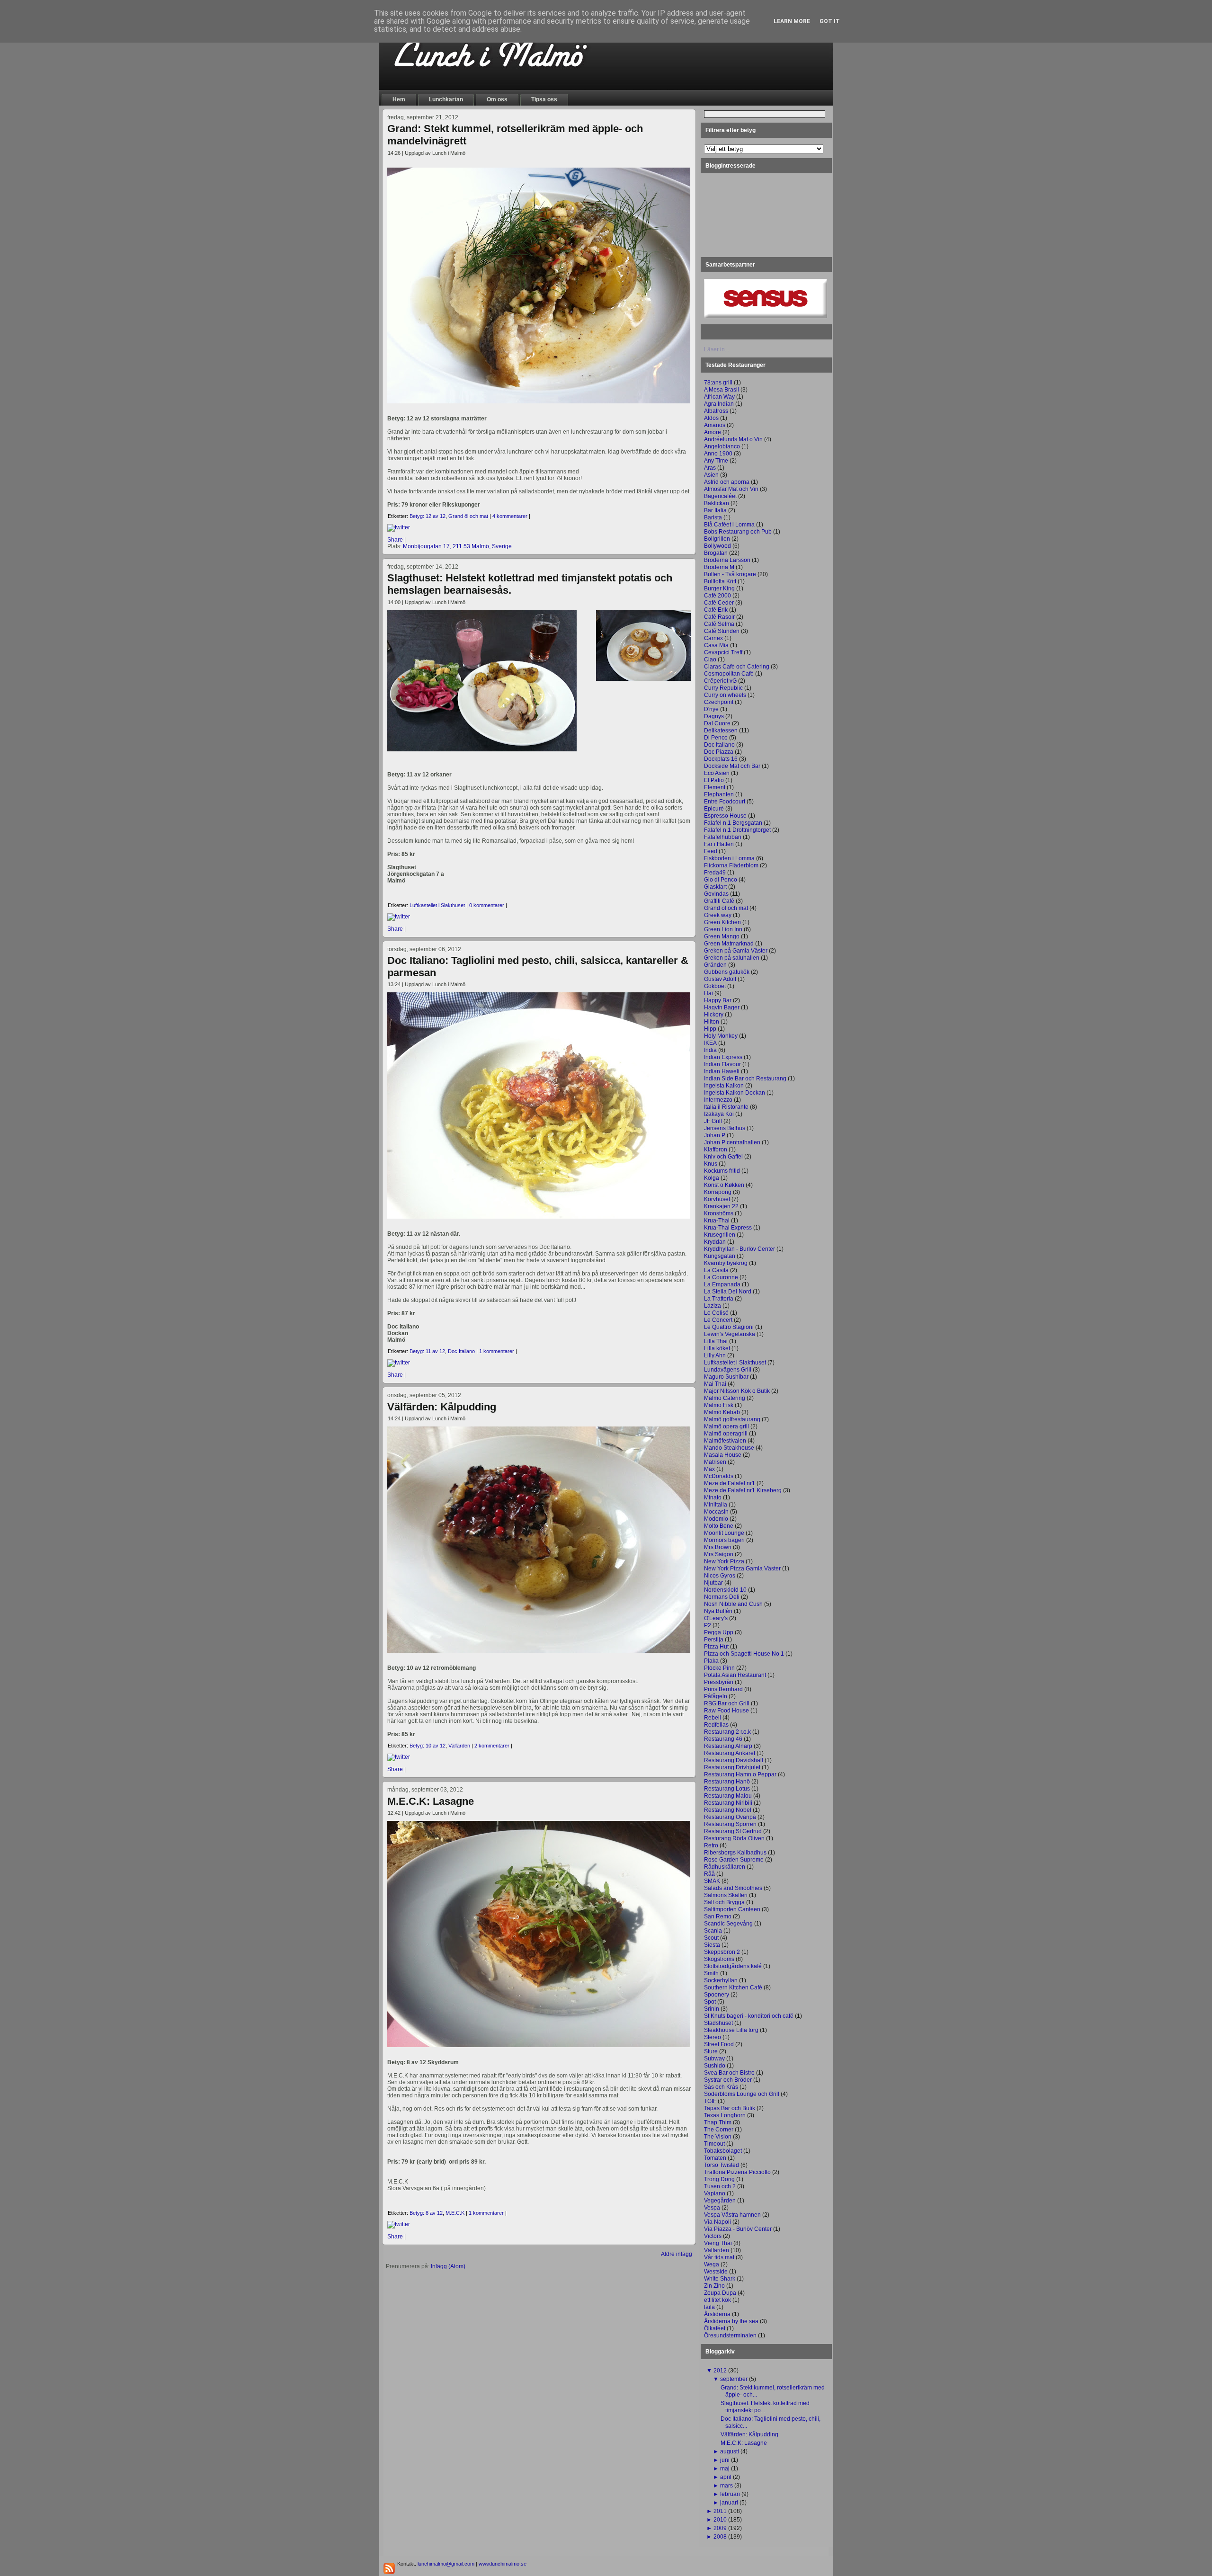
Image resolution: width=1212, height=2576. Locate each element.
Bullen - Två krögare (730, 574)
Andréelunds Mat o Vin (733, 439)
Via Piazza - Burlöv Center (738, 2229)
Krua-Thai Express (728, 1228)
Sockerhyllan (721, 1980)
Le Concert (718, 1320)
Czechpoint (719, 702)
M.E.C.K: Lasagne (431, 1801)
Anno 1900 (718, 454)
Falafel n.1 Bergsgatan (733, 823)
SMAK (712, 1881)
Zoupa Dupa (720, 2293)
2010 (720, 2520)
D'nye (711, 709)
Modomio (716, 1519)
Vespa (712, 2208)
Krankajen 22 (721, 1206)
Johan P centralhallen (732, 1142)
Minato (713, 1497)
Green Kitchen (722, 922)
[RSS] (389, 2568)
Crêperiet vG (720, 681)
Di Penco (716, 738)
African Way (719, 397)
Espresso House (725, 816)
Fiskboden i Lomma (729, 858)
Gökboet (715, 986)
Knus (711, 1164)
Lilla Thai (716, 1341)
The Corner (719, 2130)
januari (729, 2503)
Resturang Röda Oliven (734, 1838)
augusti (730, 2451)
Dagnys (714, 716)
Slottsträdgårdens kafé (733, 1966)
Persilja (714, 1640)
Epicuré (714, 809)
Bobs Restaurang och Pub (738, 532)
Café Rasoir (719, 617)
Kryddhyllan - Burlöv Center (740, 1249)
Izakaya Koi (719, 1114)
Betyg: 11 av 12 (427, 1351)
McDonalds (719, 1476)
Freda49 (715, 873)
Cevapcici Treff (723, 652)
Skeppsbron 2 (722, 1952)
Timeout (714, 2144)
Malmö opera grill (726, 1426)
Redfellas (716, 1725)
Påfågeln (716, 1696)
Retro (711, 1845)
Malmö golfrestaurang (732, 1419)
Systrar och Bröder (728, 2080)
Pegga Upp (719, 1632)
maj (725, 2469)
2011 (720, 2511)
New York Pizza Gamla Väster (742, 1569)
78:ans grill (718, 383)
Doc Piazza (719, 752)
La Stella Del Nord (728, 1292)
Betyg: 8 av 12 (426, 2213)
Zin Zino (714, 2286)
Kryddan (715, 1242)
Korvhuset (717, 1199)
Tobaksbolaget (723, 2151)
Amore (713, 432)
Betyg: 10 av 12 (428, 1746)
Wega (712, 2264)
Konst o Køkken (724, 1185)
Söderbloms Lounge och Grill (742, 2094)
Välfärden (459, 1746)
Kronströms (719, 1213)
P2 (708, 1625)
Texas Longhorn (725, 2115)
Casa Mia (716, 645)
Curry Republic (723, 688)
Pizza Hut (716, 1647)
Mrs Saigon (719, 1554)
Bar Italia (715, 510)
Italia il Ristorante (726, 1107)
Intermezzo (718, 1100)
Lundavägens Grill (728, 1370)
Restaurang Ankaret (730, 1753)
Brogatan (716, 553)
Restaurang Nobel (728, 1810)
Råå (709, 1874)
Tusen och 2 (720, 2186)
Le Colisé (716, 1313)
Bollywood (717, 546)
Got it (830, 21)
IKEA (710, 1043)
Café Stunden (722, 631)
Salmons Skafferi (726, 1895)
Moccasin (716, 1512)
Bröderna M (719, 567)
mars (726, 2486)
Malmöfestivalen (725, 1441)
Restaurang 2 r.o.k (727, 1732)
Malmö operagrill (726, 1434)
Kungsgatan (720, 1256)
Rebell (713, 1718)
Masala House (723, 1455)
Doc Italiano (461, 1351)
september (734, 2379)
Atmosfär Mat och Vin (731, 489)
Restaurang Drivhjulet (732, 1767)
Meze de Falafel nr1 (730, 1483)
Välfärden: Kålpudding (442, 1407)
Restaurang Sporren (730, 1824)
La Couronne (721, 1277)
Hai (708, 993)
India (710, 1050)
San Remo (718, 1916)
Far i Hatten (719, 844)
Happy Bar (718, 1000)
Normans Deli (722, 1597)
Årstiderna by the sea (731, 2321)
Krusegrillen (720, 1235)
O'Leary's (716, 1618)
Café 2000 (717, 596)
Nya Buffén (718, 1611)
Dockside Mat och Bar (732, 766)
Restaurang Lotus (727, 1789)
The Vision (718, 2137)
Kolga (712, 1178)
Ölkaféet (715, 2328)
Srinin (712, 2009)
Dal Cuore (717, 723)
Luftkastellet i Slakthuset (437, 905)
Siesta (712, 1945)
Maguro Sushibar (726, 1377)
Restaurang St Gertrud (733, 1831)
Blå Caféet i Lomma (729, 525)
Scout (711, 1938)
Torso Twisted (722, 2165)
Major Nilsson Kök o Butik (737, 1391)
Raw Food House (726, 1711)
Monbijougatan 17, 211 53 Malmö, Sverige (457, 546)
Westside (716, 2272)
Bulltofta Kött (720, 581)
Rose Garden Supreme (734, 1860)
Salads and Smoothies (733, 1888)
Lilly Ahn (715, 1355)
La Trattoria (719, 1299)
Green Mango (722, 936)
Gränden (715, 965)
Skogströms (719, 1959)
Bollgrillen (717, 539)
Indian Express (723, 1057)
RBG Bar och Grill (727, 1703)
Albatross (716, 411)
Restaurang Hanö (727, 1782)
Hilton (712, 1022)
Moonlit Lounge (724, 1533)
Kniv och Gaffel (723, 1157)
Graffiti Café (719, 901)
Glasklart (715, 887)
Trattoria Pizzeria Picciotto (737, 2172)
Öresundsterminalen (730, 2335)
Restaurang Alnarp (728, 1746)
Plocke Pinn (719, 1668)
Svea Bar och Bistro (729, 2073)
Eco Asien (717, 773)
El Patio (714, 780)
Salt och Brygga (724, 1902)
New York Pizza (724, 1561)
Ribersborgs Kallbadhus (735, 1853)
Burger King (719, 588)
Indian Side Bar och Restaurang (745, 1079)
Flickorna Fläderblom (731, 865)
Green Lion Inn (723, 929)
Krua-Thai (717, 1221)
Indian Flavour (722, 1064)
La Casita (716, 1270)
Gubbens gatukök (727, 972)
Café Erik (716, 610)
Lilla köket (717, 1348)
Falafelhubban (723, 837)
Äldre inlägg (677, 2254)
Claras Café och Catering (737, 667)
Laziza (713, 1306)
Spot (710, 2002)
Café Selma (719, 624)
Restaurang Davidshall (734, 1760)
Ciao (710, 660)
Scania (713, 1931)
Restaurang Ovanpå (730, 1817)
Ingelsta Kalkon (724, 1086)
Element (715, 787)
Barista (713, 517)
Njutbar (713, 1583)
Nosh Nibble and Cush (733, 1604)
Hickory (714, 1015)
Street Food (719, 2044)
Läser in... (717, 349)
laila (709, 2307)
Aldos (711, 418)
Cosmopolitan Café (729, 674)
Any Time (716, 461)
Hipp (710, 1029)
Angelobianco (722, 446)
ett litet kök (717, 2300)
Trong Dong (719, 2179)
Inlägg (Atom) (448, 2266)
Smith (711, 1973)
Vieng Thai (718, 2243)
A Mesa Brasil (722, 390)
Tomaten (715, 2158)
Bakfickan (717, 503)
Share (395, 540)
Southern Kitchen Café (733, 1988)
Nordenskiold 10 (725, 1590)
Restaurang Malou (728, 1796)
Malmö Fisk (719, 1405)
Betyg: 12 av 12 (428, 516)
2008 (720, 2537)
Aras (710, 468)
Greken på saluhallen (732, 958)
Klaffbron (716, 1150)
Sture (711, 2051)
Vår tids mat (719, 2257)
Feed (711, 851)
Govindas (716, 894)
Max (709, 1469)
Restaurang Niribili (728, 1803)
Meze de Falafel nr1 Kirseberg (743, 1490)
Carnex (713, 638)
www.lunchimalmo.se (503, 2564)
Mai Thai (715, 1384)
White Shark (720, 2279)
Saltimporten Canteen (732, 1909)
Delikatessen (721, 731)
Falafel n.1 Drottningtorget (737, 830)
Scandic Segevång (728, 1924)
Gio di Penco (721, 880)
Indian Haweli (722, 1071)
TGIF (710, 2101)
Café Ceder (719, 603)
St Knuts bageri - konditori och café (749, 2016)
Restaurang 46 (723, 1739)
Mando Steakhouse (729, 1448)
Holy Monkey (721, 1036)
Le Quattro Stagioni (729, 1327)
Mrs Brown (718, 1547)
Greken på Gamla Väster (736, 951)
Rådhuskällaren (725, 1867)
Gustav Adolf (720, 979)
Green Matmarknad (729, 944)
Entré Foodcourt (725, 802)
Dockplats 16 (721, 759)
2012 (720, 2371)
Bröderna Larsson (727, 560)
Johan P (715, 1135)
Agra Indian (719, 404)
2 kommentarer (492, 1746)
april (726, 2477)
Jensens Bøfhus (725, 1128)
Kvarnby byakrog (726, 1263)
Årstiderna (717, 2314)
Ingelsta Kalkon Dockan (735, 1093)
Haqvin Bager (722, 1007)
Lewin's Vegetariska (730, 1334)
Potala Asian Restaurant (735, 1675)
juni (725, 2460)
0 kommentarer (487, 905)
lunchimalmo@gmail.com (446, 2564)
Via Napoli (717, 2222)
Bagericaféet (720, 496)
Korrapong (718, 1192)
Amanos (715, 425)
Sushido (715, 2066)
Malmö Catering (725, 1398)
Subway (714, 2059)
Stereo (713, 2037)
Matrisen (715, 1462)
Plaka (711, 1661)
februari (730, 2494)
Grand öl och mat (468, 516)
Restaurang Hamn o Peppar (740, 1774)
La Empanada (722, 1284)
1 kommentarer (497, 1351)
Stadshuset (718, 2023)
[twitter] (399, 527)
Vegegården (720, 2201)
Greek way (718, 915)
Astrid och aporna (727, 482)
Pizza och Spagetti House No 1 (744, 1654)
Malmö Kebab (722, 1412)
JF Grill (713, 1121)
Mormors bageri (724, 1540)
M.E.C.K (455, 2213)
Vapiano (715, 2193)
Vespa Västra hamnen (732, 2215)
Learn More (792, 21)
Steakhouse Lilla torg (731, 2030)
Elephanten (719, 794)
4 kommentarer (510, 516)
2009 (720, 2528)
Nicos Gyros (720, 1576)
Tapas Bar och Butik (730, 2108)
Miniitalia (716, 1505)
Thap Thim (718, 2122)
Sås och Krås (721, 2087)
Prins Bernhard (723, 1689)
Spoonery (717, 1995)
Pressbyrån (719, 1682)
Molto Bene (719, 1526)
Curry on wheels (725, 695)
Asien (711, 475)
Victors (713, 2236)
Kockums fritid (722, 1171)
